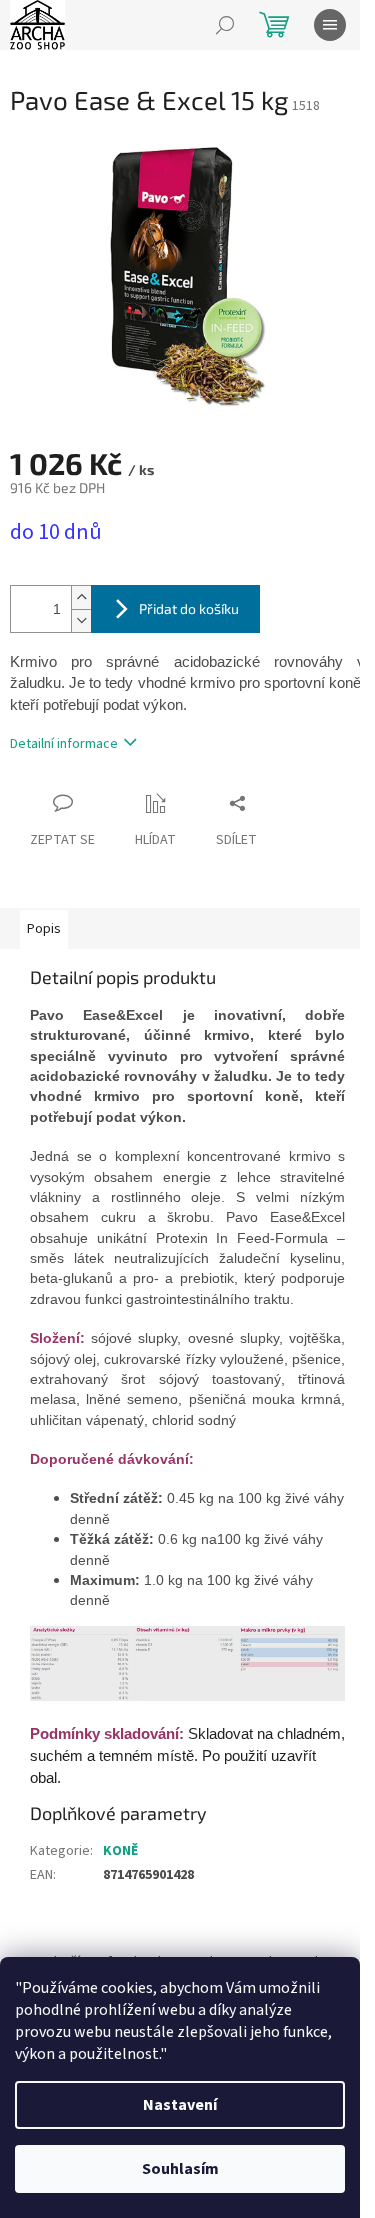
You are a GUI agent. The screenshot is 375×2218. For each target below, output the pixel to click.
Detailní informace (64, 744)
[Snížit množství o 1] (81, 620)
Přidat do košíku (189, 608)
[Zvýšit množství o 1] (81, 597)
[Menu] (330, 25)
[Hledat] (225, 25)
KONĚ (120, 1851)
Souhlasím (180, 2169)
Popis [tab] (44, 929)
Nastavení (180, 2105)
